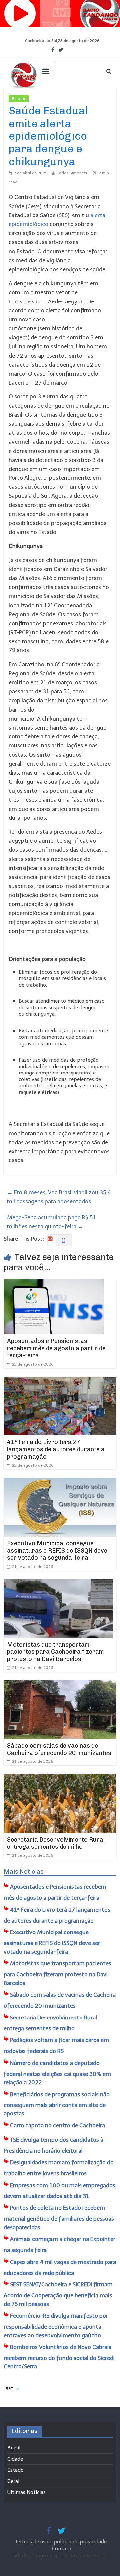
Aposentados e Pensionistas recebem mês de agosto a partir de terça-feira (56, 1348)
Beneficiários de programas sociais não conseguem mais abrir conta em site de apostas (57, 2104)
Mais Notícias (24, 1872)
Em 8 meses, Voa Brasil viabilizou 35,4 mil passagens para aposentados (59, 1197)
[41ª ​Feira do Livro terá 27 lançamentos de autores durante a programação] (60, 1381)
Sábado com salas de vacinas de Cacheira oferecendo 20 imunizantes (59, 1749)
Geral (13, 2481)
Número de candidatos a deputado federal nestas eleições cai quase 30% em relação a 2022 (57, 2073)
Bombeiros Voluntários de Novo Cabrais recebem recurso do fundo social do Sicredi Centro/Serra (59, 2357)
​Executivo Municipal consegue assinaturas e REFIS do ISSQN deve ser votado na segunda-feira (57, 1550)
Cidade (15, 2459)
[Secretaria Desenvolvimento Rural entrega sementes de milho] (60, 1778)
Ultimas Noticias (49, 99)
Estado (19, 99)
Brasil (14, 2448)
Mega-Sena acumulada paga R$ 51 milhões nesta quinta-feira (51, 1222)
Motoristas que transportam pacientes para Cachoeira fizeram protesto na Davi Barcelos (55, 1652)
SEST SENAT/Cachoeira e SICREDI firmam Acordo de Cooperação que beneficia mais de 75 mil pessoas (58, 2294)
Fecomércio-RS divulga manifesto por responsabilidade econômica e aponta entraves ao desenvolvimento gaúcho (56, 2325)
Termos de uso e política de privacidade (61, 2542)
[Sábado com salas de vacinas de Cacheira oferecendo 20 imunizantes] (60, 1684)
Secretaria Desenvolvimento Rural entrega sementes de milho (56, 1843)
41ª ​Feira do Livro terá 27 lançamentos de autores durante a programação (56, 1449)
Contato (62, 2549)
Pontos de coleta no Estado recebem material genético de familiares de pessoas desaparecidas (59, 2218)
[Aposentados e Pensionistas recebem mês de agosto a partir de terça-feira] (54, 1283)
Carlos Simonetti (72, 173)
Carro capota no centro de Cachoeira (57, 2125)
